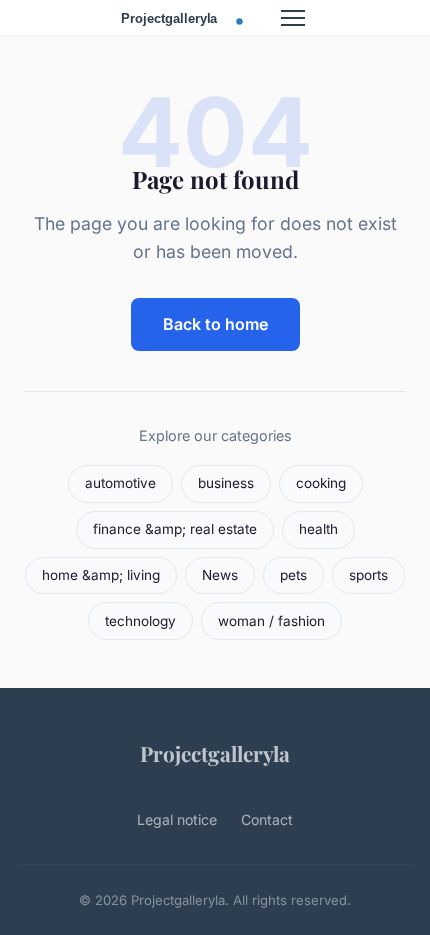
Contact (267, 819)
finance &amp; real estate (175, 529)
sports (368, 575)
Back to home (215, 324)
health (318, 529)
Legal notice (177, 819)
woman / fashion (271, 621)
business (226, 483)
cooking (321, 483)
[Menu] (293, 18)
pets (293, 575)
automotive (120, 483)
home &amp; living (101, 575)
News (220, 575)
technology (140, 621)
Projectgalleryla (215, 753)
